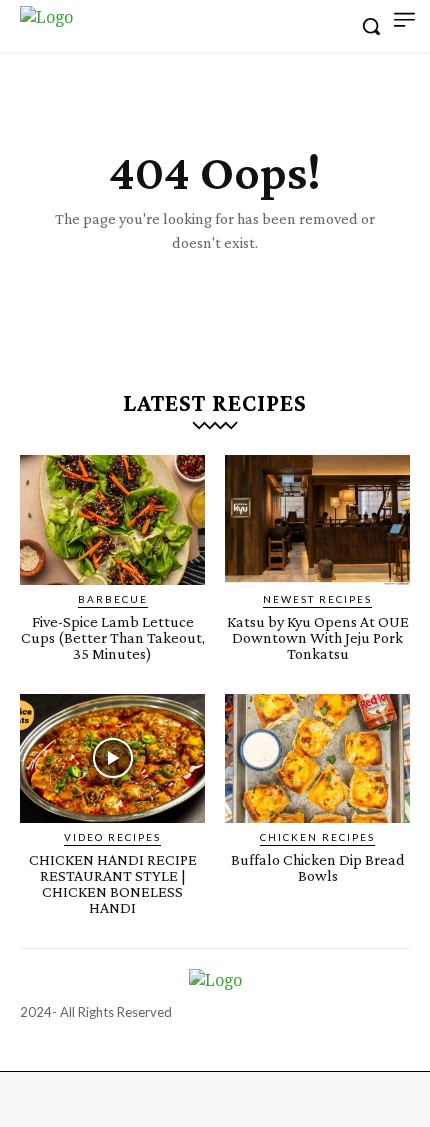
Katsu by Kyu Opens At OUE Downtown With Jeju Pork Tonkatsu (318, 637)
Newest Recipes (317, 599)
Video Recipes (112, 837)
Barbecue (113, 599)
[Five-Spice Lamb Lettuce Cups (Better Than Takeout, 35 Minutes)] (112, 520)
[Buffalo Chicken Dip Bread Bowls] (317, 759)
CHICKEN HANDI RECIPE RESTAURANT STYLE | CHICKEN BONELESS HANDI (113, 883)
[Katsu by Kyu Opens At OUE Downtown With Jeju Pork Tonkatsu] (317, 520)
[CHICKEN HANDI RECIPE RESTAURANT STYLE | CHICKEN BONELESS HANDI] (112, 759)
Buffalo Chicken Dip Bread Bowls (318, 867)
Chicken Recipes (317, 837)
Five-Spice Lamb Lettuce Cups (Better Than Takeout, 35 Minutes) (113, 637)
